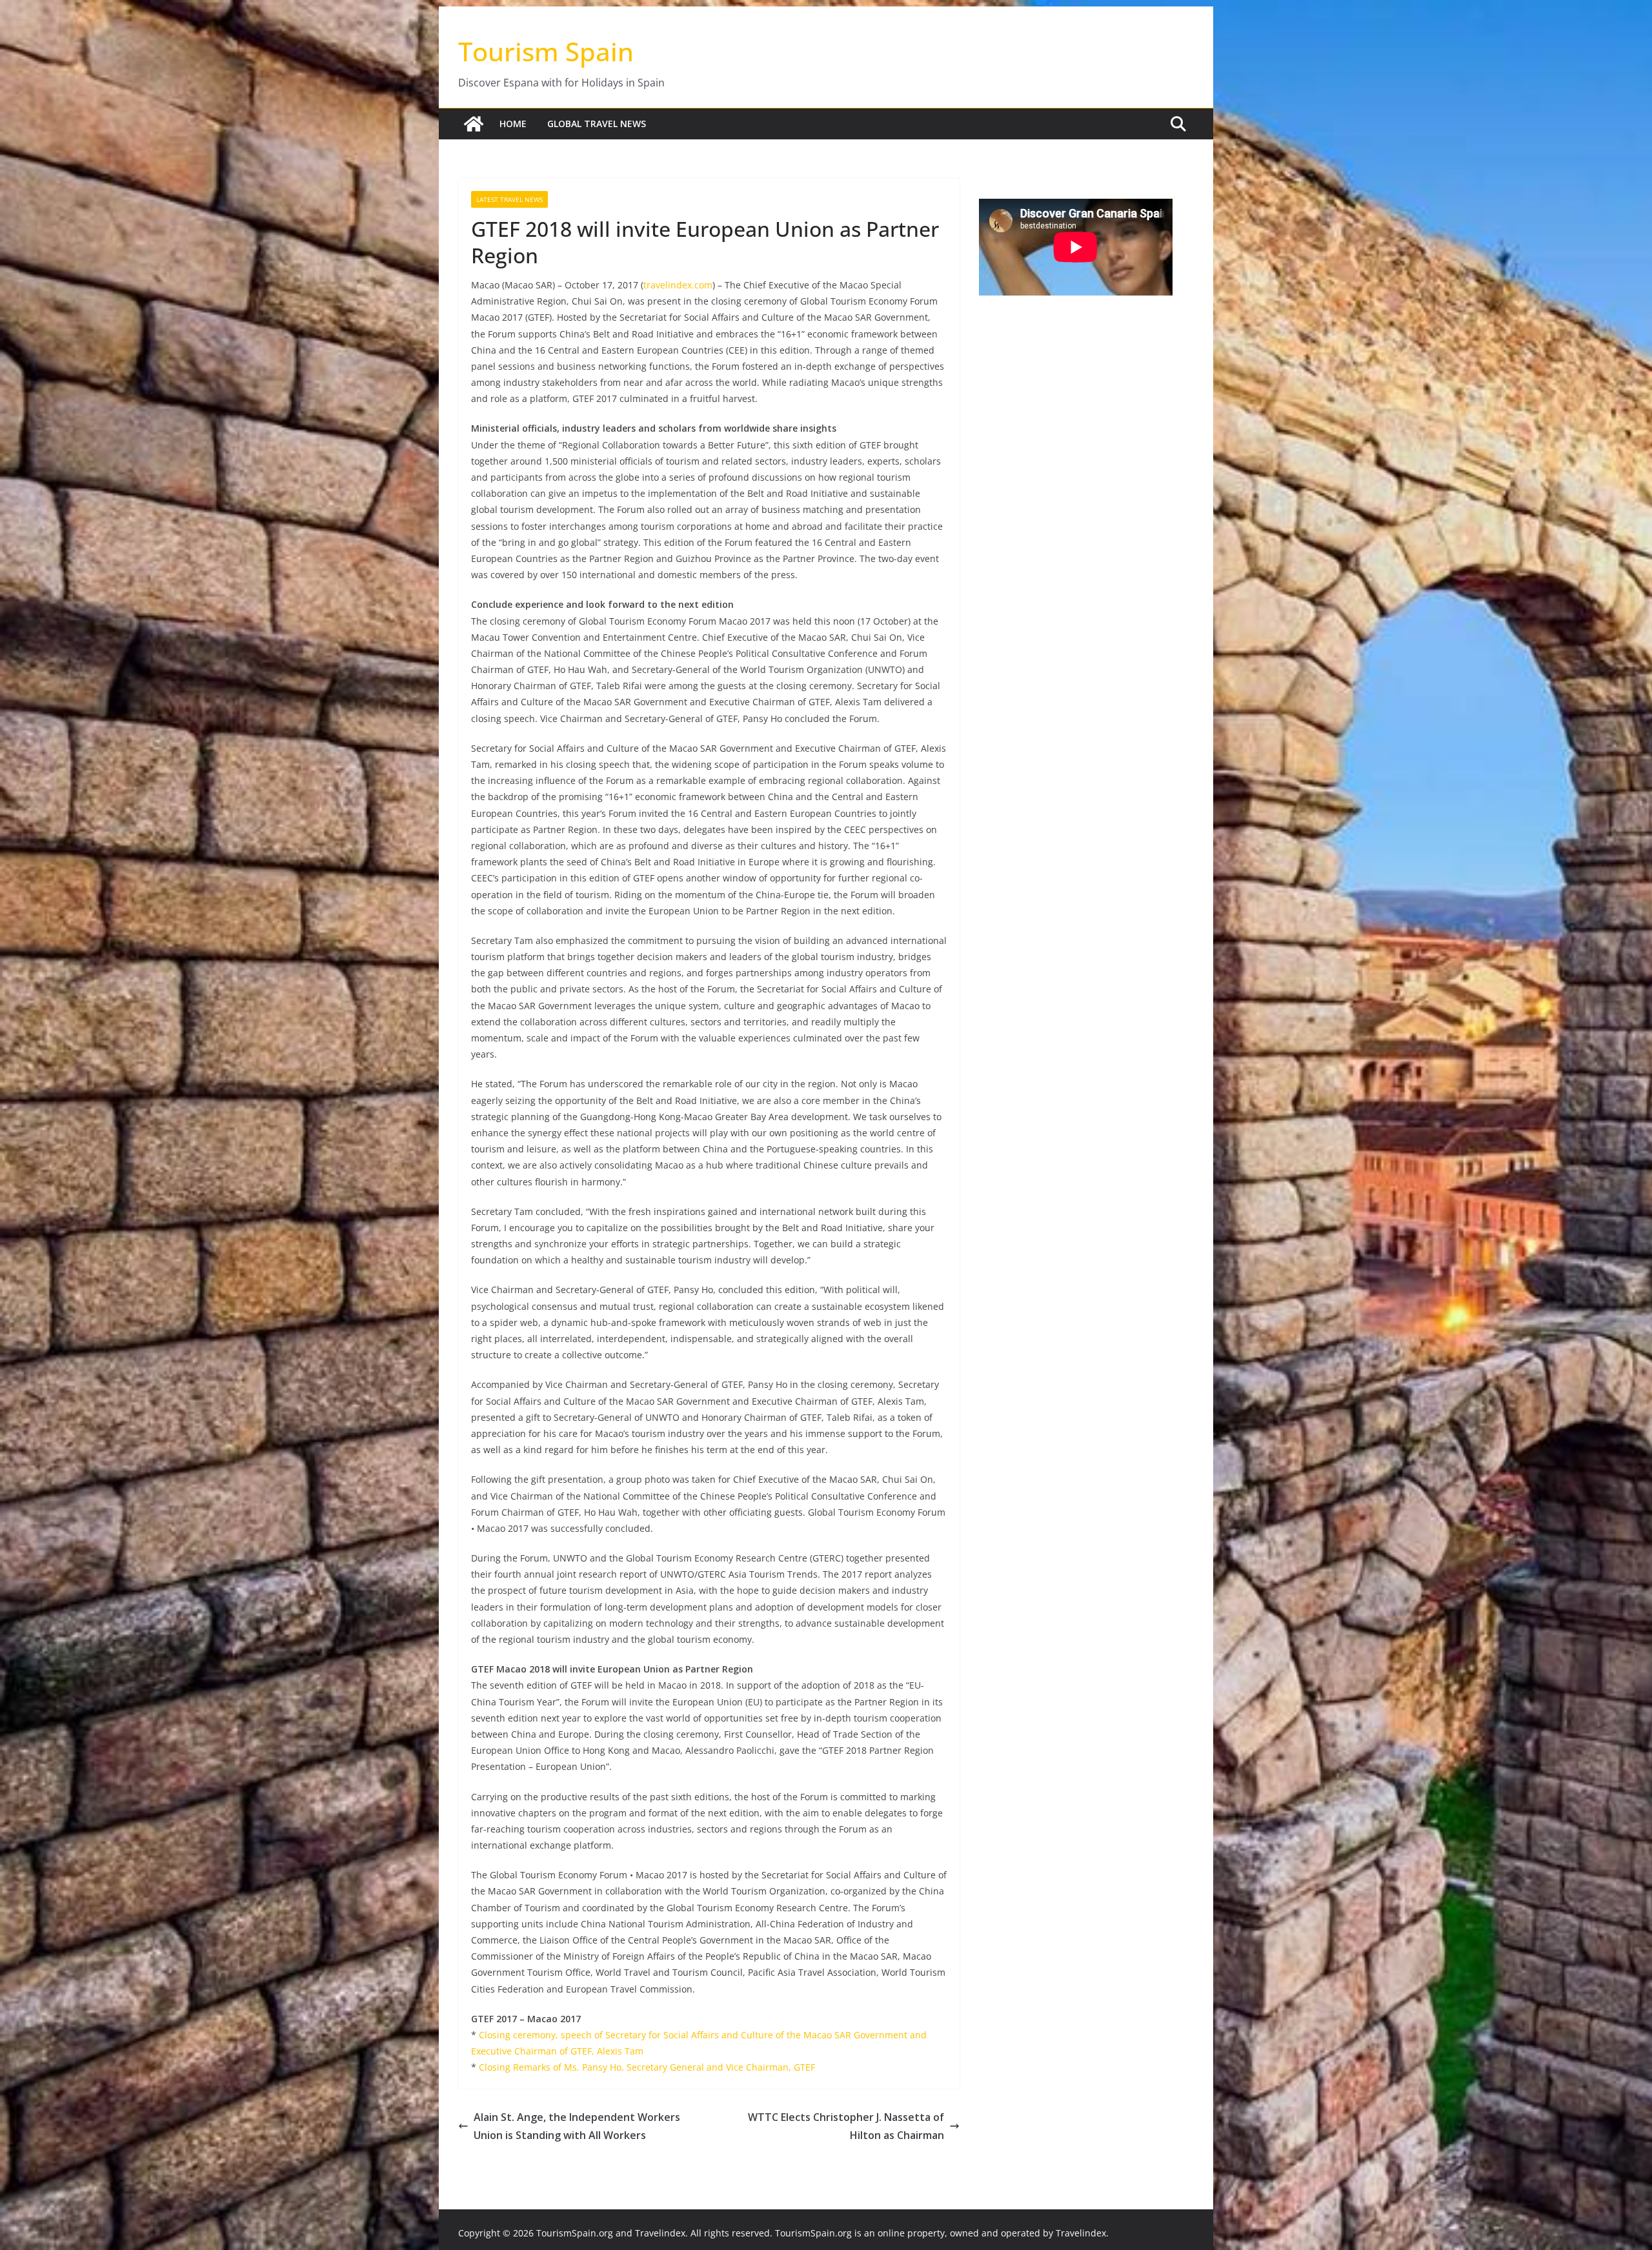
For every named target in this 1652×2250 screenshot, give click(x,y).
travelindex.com (678, 285)
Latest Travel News (509, 199)
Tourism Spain (546, 51)
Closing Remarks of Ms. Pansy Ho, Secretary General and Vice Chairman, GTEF (647, 2067)
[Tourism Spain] (474, 124)
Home (513, 124)
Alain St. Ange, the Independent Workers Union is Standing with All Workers (577, 2126)
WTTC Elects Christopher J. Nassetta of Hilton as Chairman (846, 2126)
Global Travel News (597, 124)
